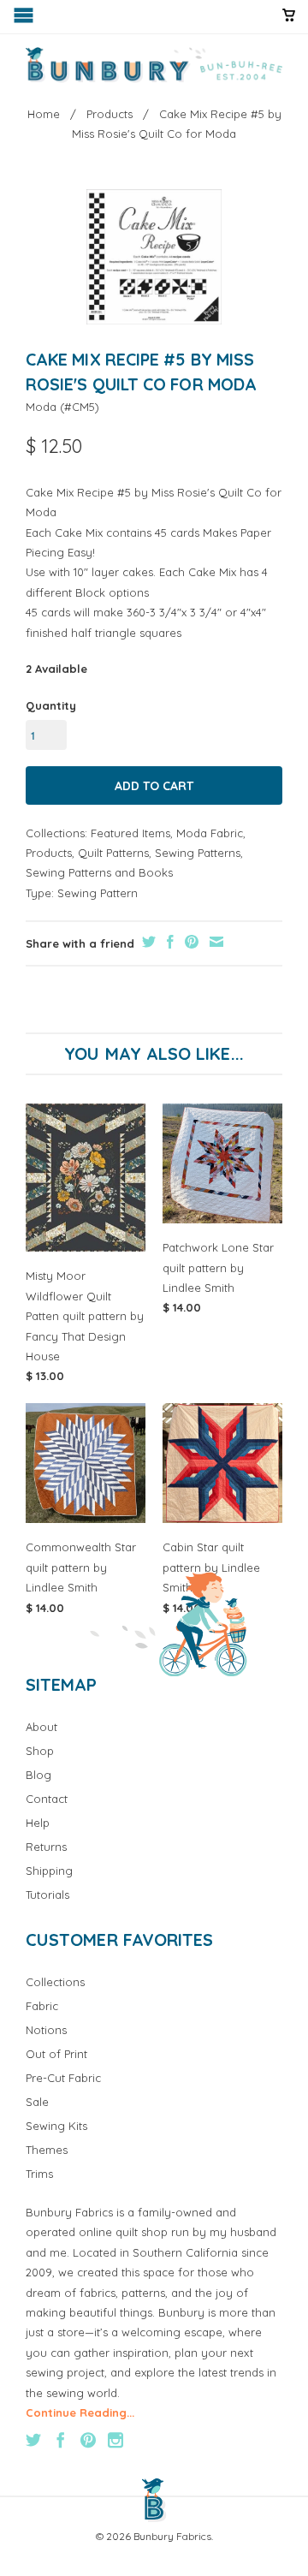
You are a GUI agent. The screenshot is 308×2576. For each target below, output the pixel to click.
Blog (38, 1775)
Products (49, 853)
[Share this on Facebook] (168, 942)
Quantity (51, 705)
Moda (41, 407)
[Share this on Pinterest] (190, 942)
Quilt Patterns (113, 853)
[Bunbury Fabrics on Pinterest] (88, 2440)
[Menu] (25, 19)
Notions (46, 2030)
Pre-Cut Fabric (63, 2078)
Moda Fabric (210, 833)
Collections (55, 1982)
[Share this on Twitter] (147, 942)
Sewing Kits (56, 2126)
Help (38, 1823)
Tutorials (47, 1895)
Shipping (49, 1871)
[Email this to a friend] (214, 942)
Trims (39, 2174)
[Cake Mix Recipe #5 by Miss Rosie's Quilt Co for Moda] (154, 257)
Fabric (42, 2006)
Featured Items (130, 833)
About (41, 1727)
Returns (46, 1847)
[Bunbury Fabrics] (154, 65)
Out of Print (56, 2054)
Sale (37, 2102)
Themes (47, 2150)
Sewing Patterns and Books (99, 872)
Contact (47, 1799)
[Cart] (289, 22)
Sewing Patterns (198, 853)
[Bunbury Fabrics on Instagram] (115, 2440)
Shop (40, 1751)
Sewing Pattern (98, 893)
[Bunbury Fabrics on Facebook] (61, 2440)
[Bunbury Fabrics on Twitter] (33, 2440)
